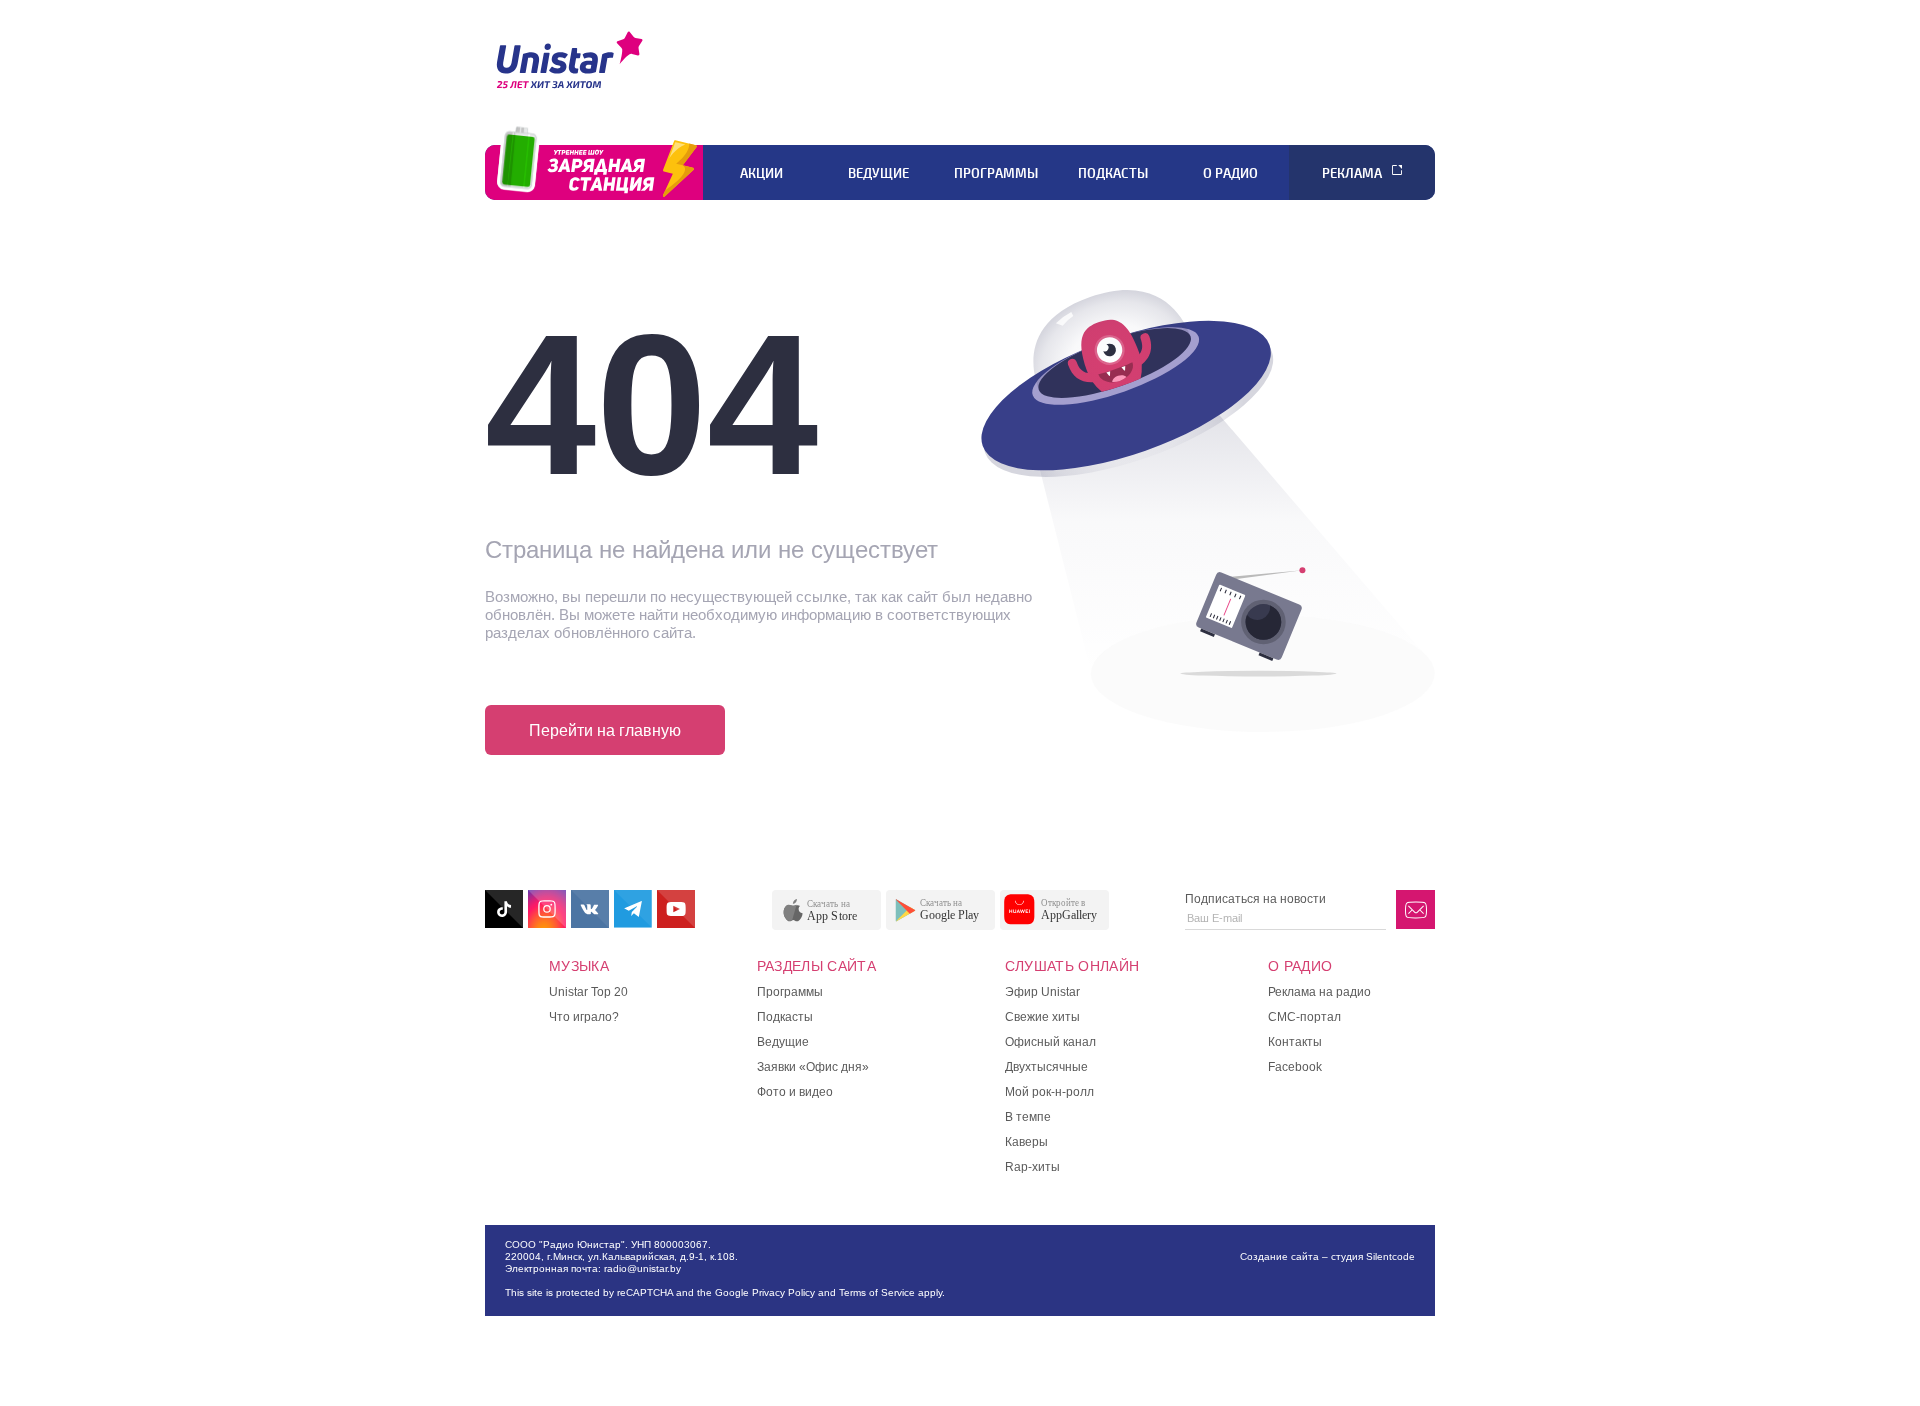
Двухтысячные (1046, 1067)
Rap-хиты (1032, 1167)
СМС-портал (1304, 1017)
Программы (996, 173)
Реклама (1352, 173)
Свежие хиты (1042, 1017)
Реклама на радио (1319, 992)
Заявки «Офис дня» (813, 1067)
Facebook (1295, 1067)
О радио (1230, 173)
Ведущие (878, 173)
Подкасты (1113, 173)
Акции (761, 173)
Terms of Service (877, 1292)
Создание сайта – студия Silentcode (1327, 1256)
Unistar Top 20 (588, 992)
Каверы (1026, 1142)
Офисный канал (1050, 1042)
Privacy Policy (783, 1292)
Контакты (1295, 1042)
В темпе (1028, 1117)
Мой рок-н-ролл (1049, 1092)
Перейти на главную (605, 730)
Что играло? (584, 1017)
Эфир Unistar (1042, 992)
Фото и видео (795, 1092)
